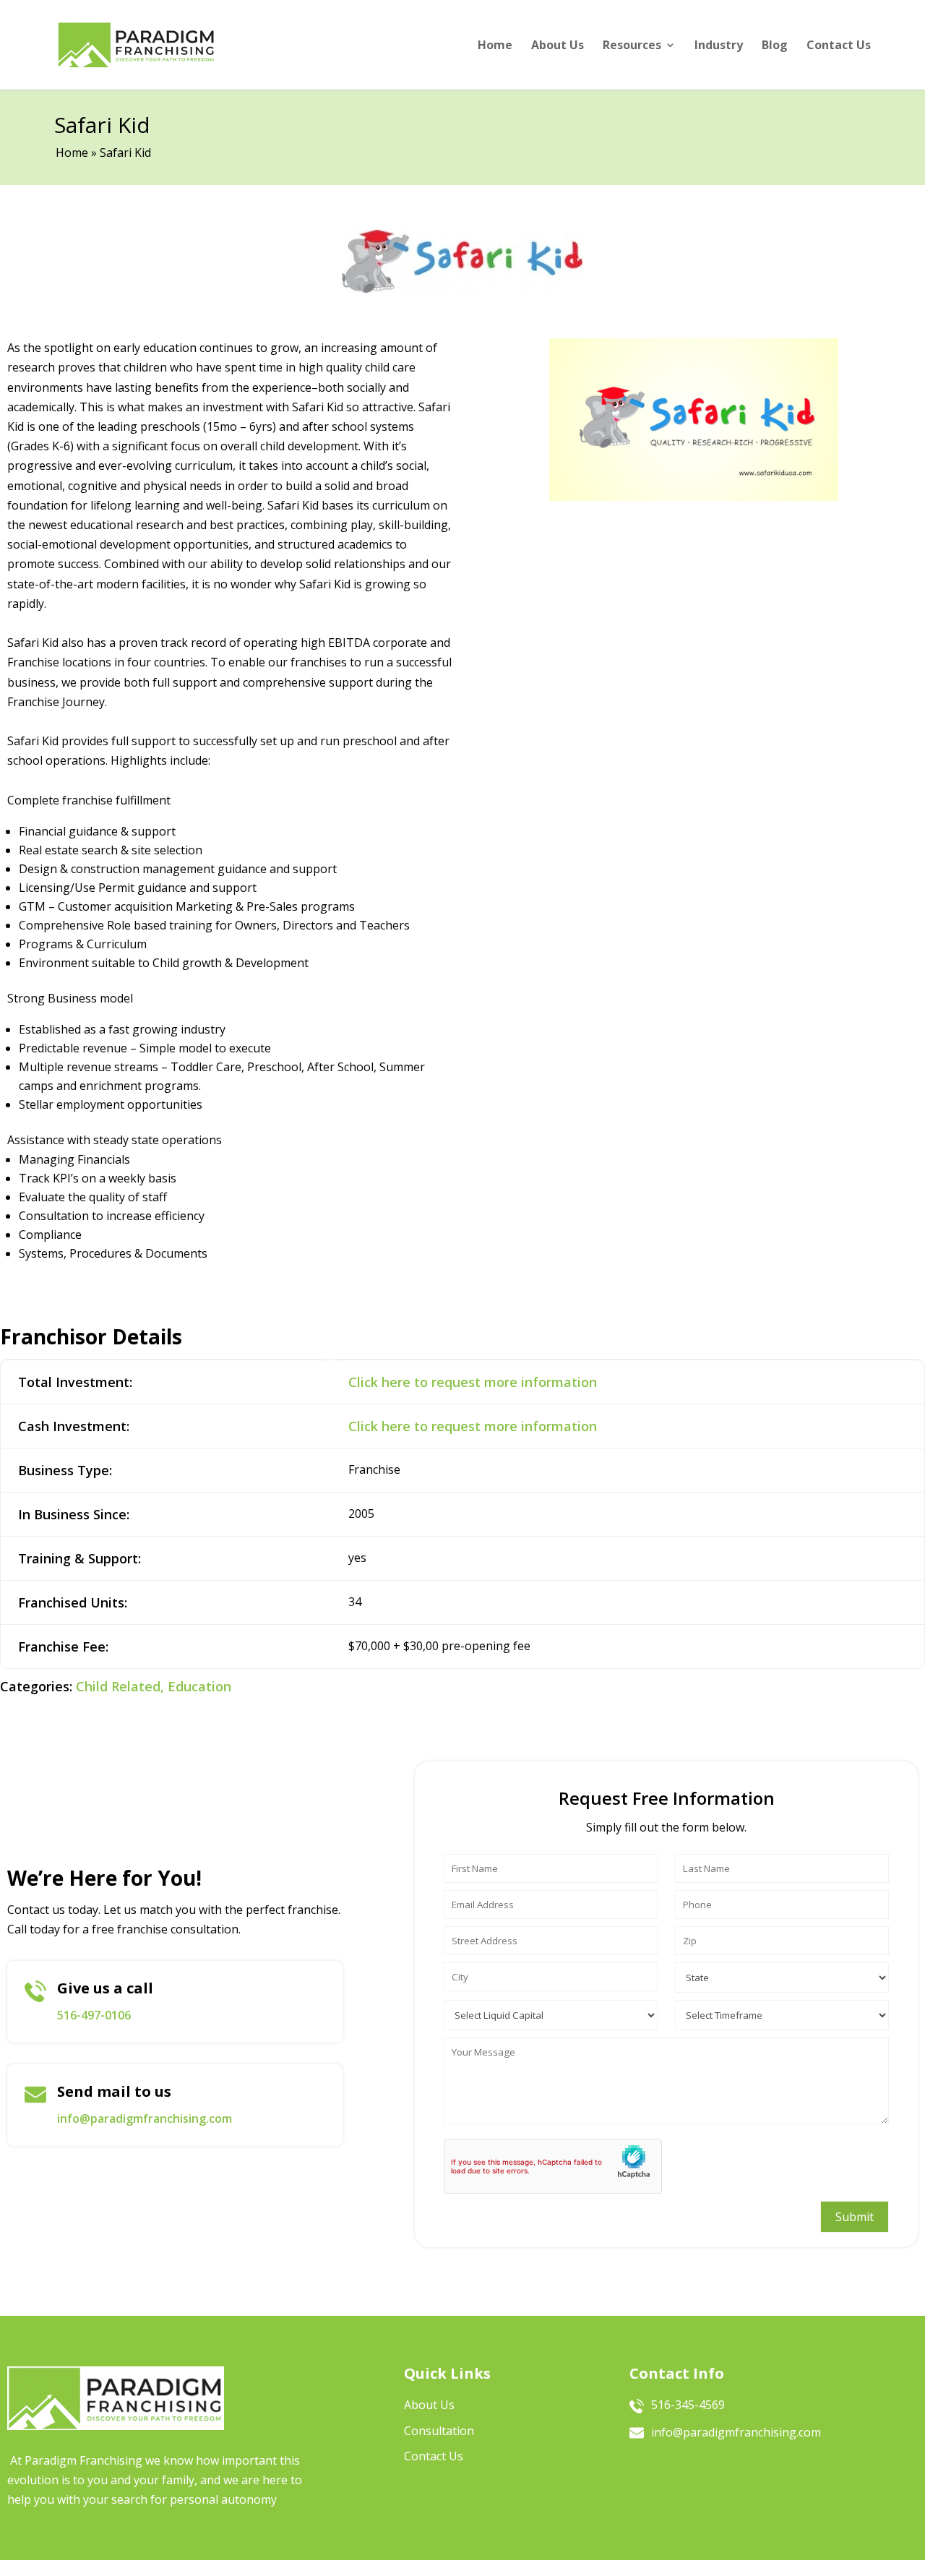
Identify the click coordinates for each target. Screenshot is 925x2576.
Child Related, (120, 1686)
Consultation (439, 2431)
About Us (558, 45)
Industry (719, 45)
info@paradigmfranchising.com (145, 2118)
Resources (632, 45)
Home (495, 45)
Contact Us (839, 45)
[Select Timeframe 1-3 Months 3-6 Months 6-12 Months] (782, 2012)
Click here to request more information (473, 1382)
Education (199, 1686)
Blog (775, 45)
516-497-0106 (94, 2015)
